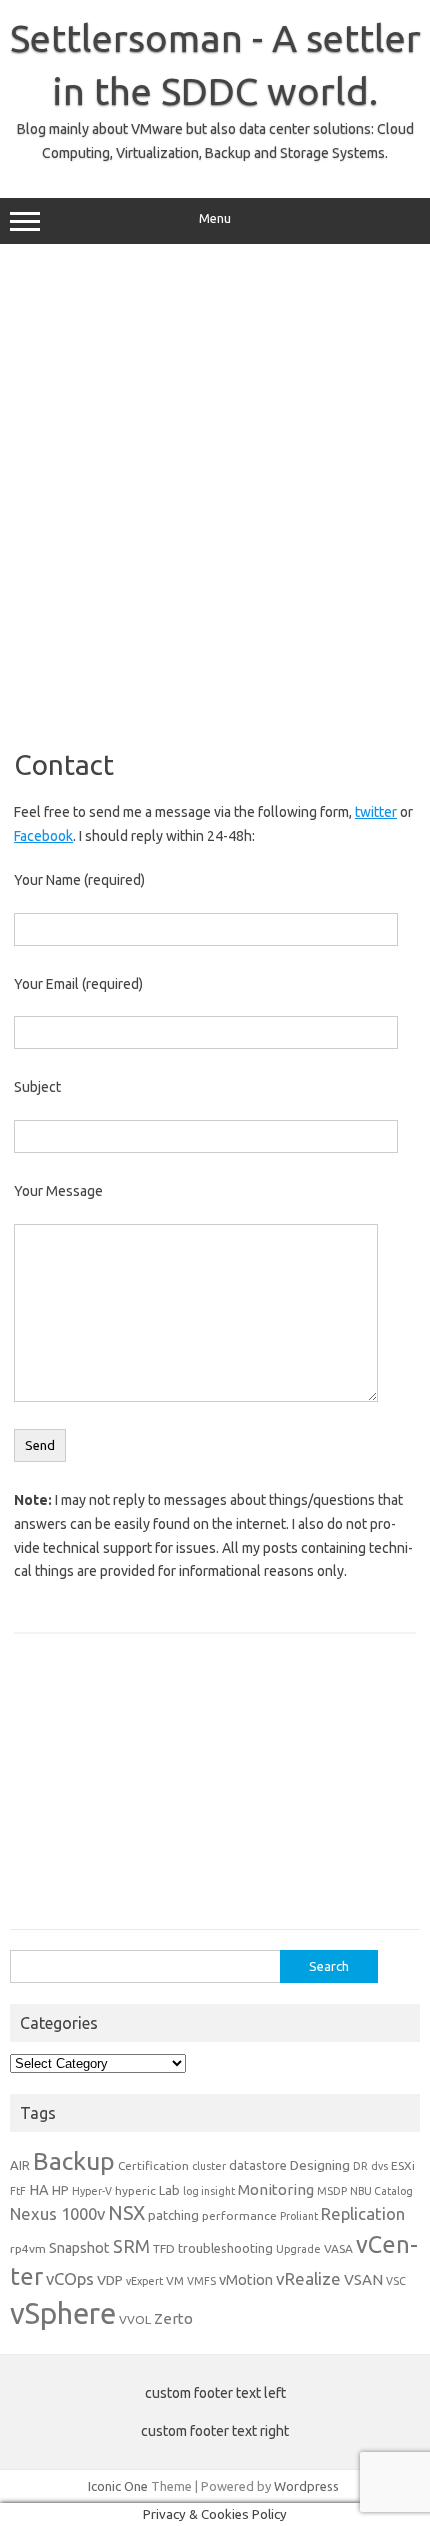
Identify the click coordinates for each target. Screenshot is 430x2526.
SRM (131, 2246)
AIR (20, 2165)
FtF (18, 2191)
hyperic (135, 2190)
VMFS (201, 2281)
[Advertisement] (215, 489)
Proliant (299, 2216)
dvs (379, 2166)
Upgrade (298, 2249)
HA (39, 2190)
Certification (153, 2165)
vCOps (70, 2278)
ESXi (403, 2165)
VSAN (363, 2279)
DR (360, 2166)
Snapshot (79, 2248)
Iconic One (118, 2486)
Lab (169, 2190)
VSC (396, 2281)
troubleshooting (225, 2248)
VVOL (135, 2319)
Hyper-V (92, 2191)
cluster (209, 2166)
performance (239, 2215)
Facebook (43, 836)
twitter (376, 812)
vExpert (144, 2281)
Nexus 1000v (57, 2213)
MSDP (332, 2191)
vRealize (308, 2278)
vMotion (246, 2280)
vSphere (63, 2313)
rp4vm (28, 2248)
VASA (338, 2248)
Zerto (173, 2318)
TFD (164, 2248)
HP (60, 2190)
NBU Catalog (381, 2191)
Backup (74, 2161)
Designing (320, 2165)
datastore (258, 2165)
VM (175, 2280)
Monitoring (276, 2189)
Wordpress (306, 2486)
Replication (363, 2213)
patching (173, 2215)
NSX (126, 2213)
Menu (215, 218)
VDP (110, 2280)
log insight (209, 2191)
